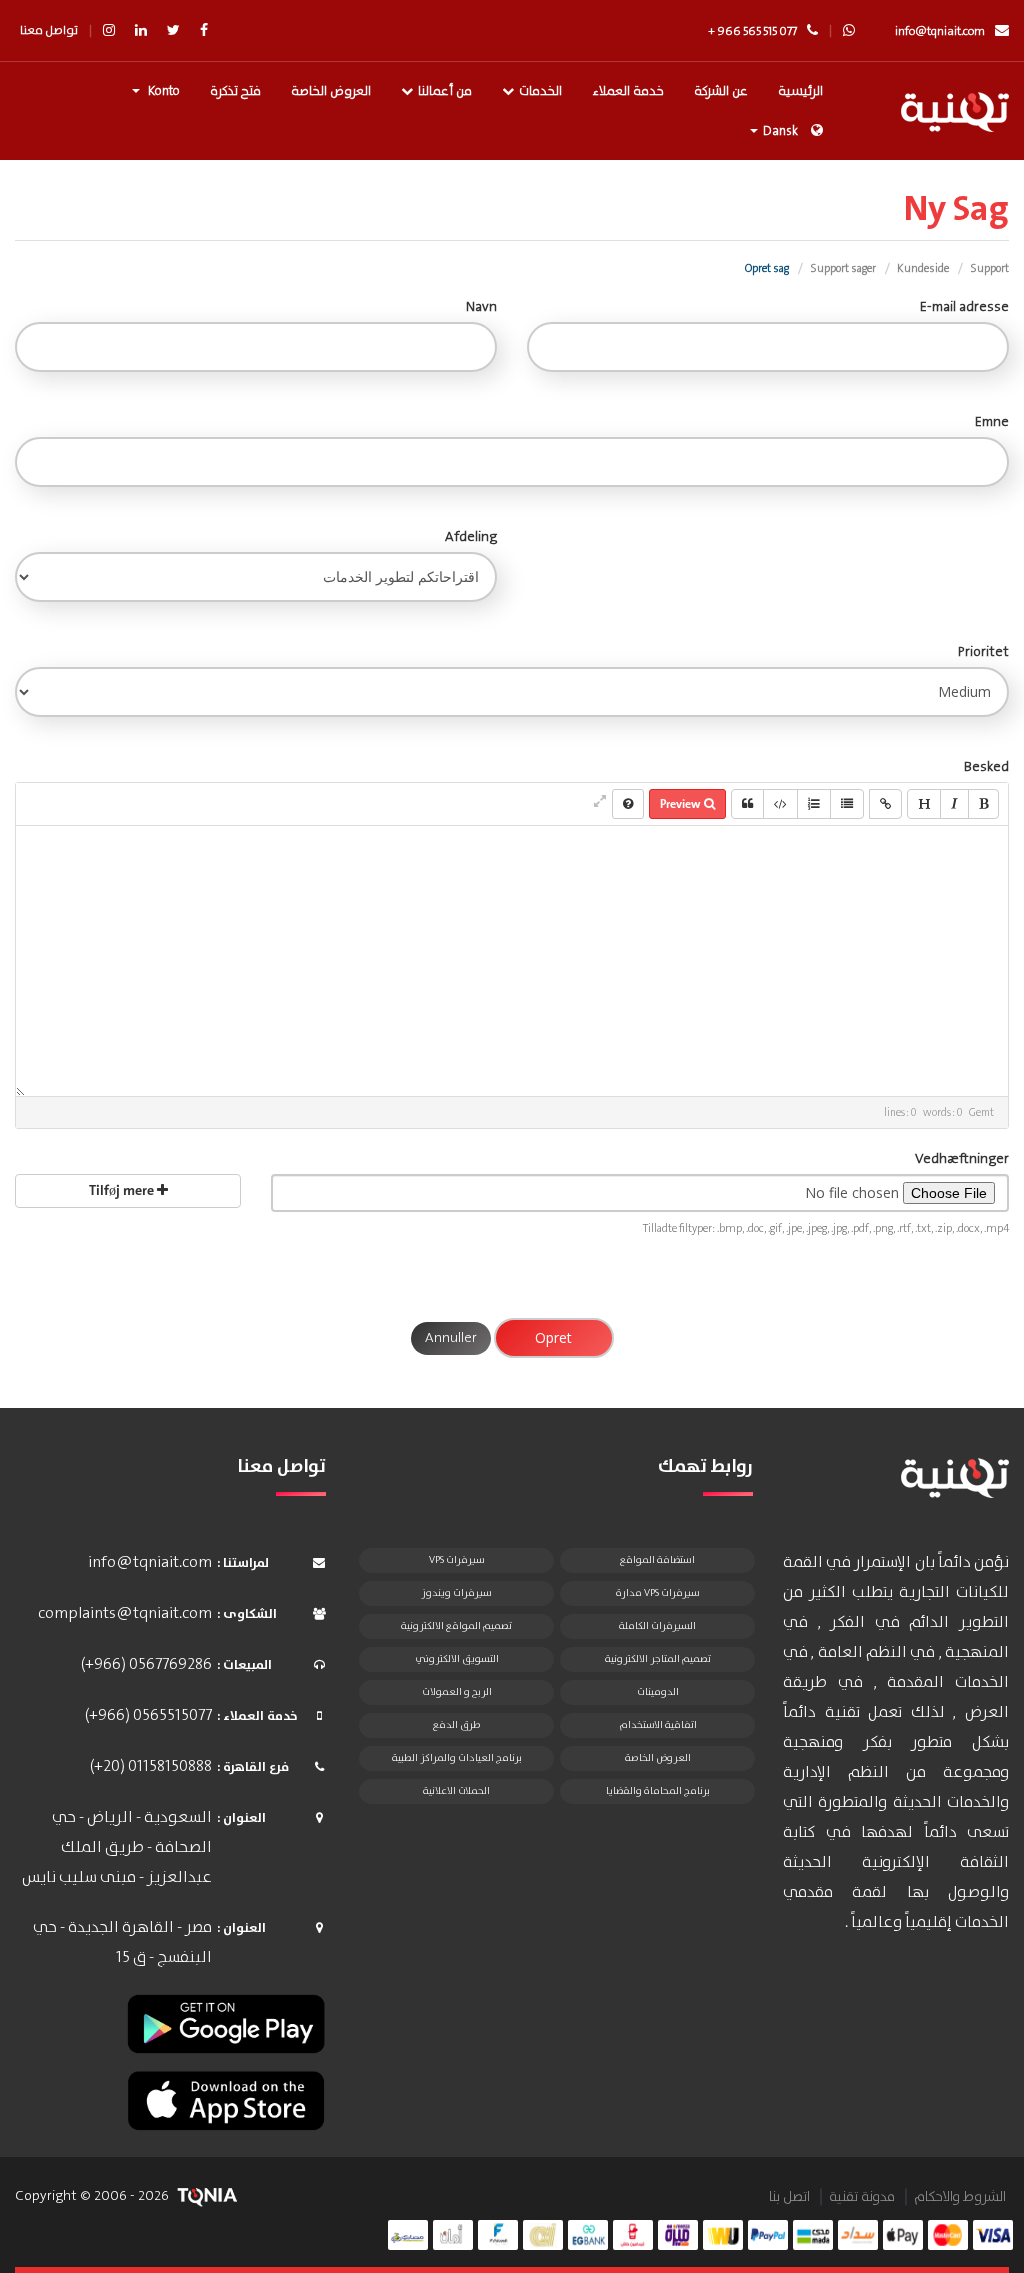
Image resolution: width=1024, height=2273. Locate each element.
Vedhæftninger (962, 1159)
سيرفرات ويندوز (456, 1593)
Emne (992, 422)
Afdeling (471, 537)
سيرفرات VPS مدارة (658, 1593)
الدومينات (658, 1692)
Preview (682, 804)
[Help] (628, 804)
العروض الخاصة (331, 91)
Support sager (843, 269)
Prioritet (983, 652)
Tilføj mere (123, 1190)
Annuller (451, 1338)
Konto (161, 91)
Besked (986, 767)
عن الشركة (721, 91)
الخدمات (540, 91)
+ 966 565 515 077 (752, 31)
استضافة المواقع (657, 1560)
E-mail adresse (964, 307)
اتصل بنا (789, 2197)
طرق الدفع (456, 1725)
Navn (481, 307)
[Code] (780, 804)
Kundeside (923, 269)
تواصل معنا (49, 30)
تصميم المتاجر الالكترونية (658, 1659)
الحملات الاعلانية (456, 1791)
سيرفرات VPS (457, 1560)
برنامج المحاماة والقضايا (658, 1791)
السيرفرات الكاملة (657, 1626)
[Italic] (954, 804)
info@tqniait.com (940, 31)
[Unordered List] (847, 804)
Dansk (780, 131)
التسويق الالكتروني (457, 1659)
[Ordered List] (814, 804)
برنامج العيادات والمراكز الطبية (457, 1758)
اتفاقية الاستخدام (658, 1725)
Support (989, 269)
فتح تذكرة (235, 91)
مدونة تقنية (862, 2197)
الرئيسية (800, 91)
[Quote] (747, 804)
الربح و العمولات (457, 1692)
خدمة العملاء (628, 91)
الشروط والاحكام (960, 2197)
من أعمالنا (445, 91)
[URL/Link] (885, 804)
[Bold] (983, 804)
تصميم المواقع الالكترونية (456, 1626)
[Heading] (924, 804)
